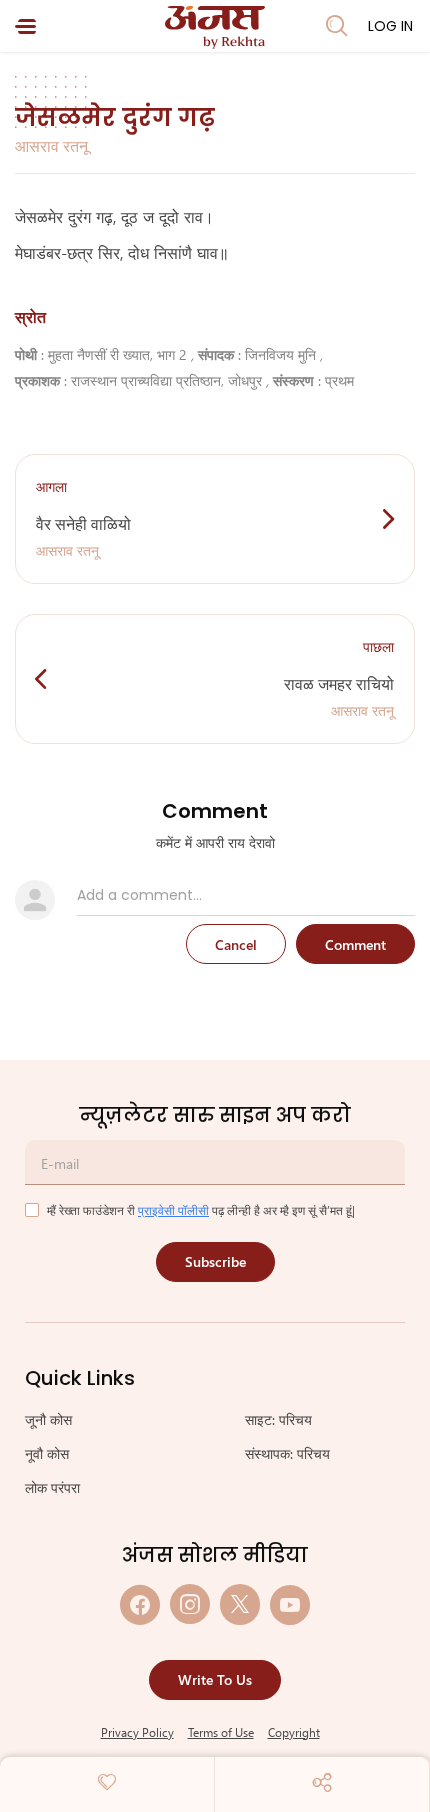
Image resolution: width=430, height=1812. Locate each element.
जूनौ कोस (48, 1419)
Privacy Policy (137, 1732)
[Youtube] (290, 1604)
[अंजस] (215, 27)
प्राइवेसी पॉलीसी (173, 1210)
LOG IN (390, 26)
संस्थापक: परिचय (287, 1453)
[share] (322, 1782)
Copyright (294, 1732)
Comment (355, 944)
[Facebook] (140, 1604)
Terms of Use (221, 1732)
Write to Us (215, 1679)
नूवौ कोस (47, 1453)
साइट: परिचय (278, 1419)
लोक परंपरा (52, 1487)
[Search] (337, 26)
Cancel (236, 944)
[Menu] (25, 26)
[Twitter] (240, 1604)
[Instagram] (190, 1604)
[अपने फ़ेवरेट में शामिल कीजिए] (107, 1782)
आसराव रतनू (51, 145)
